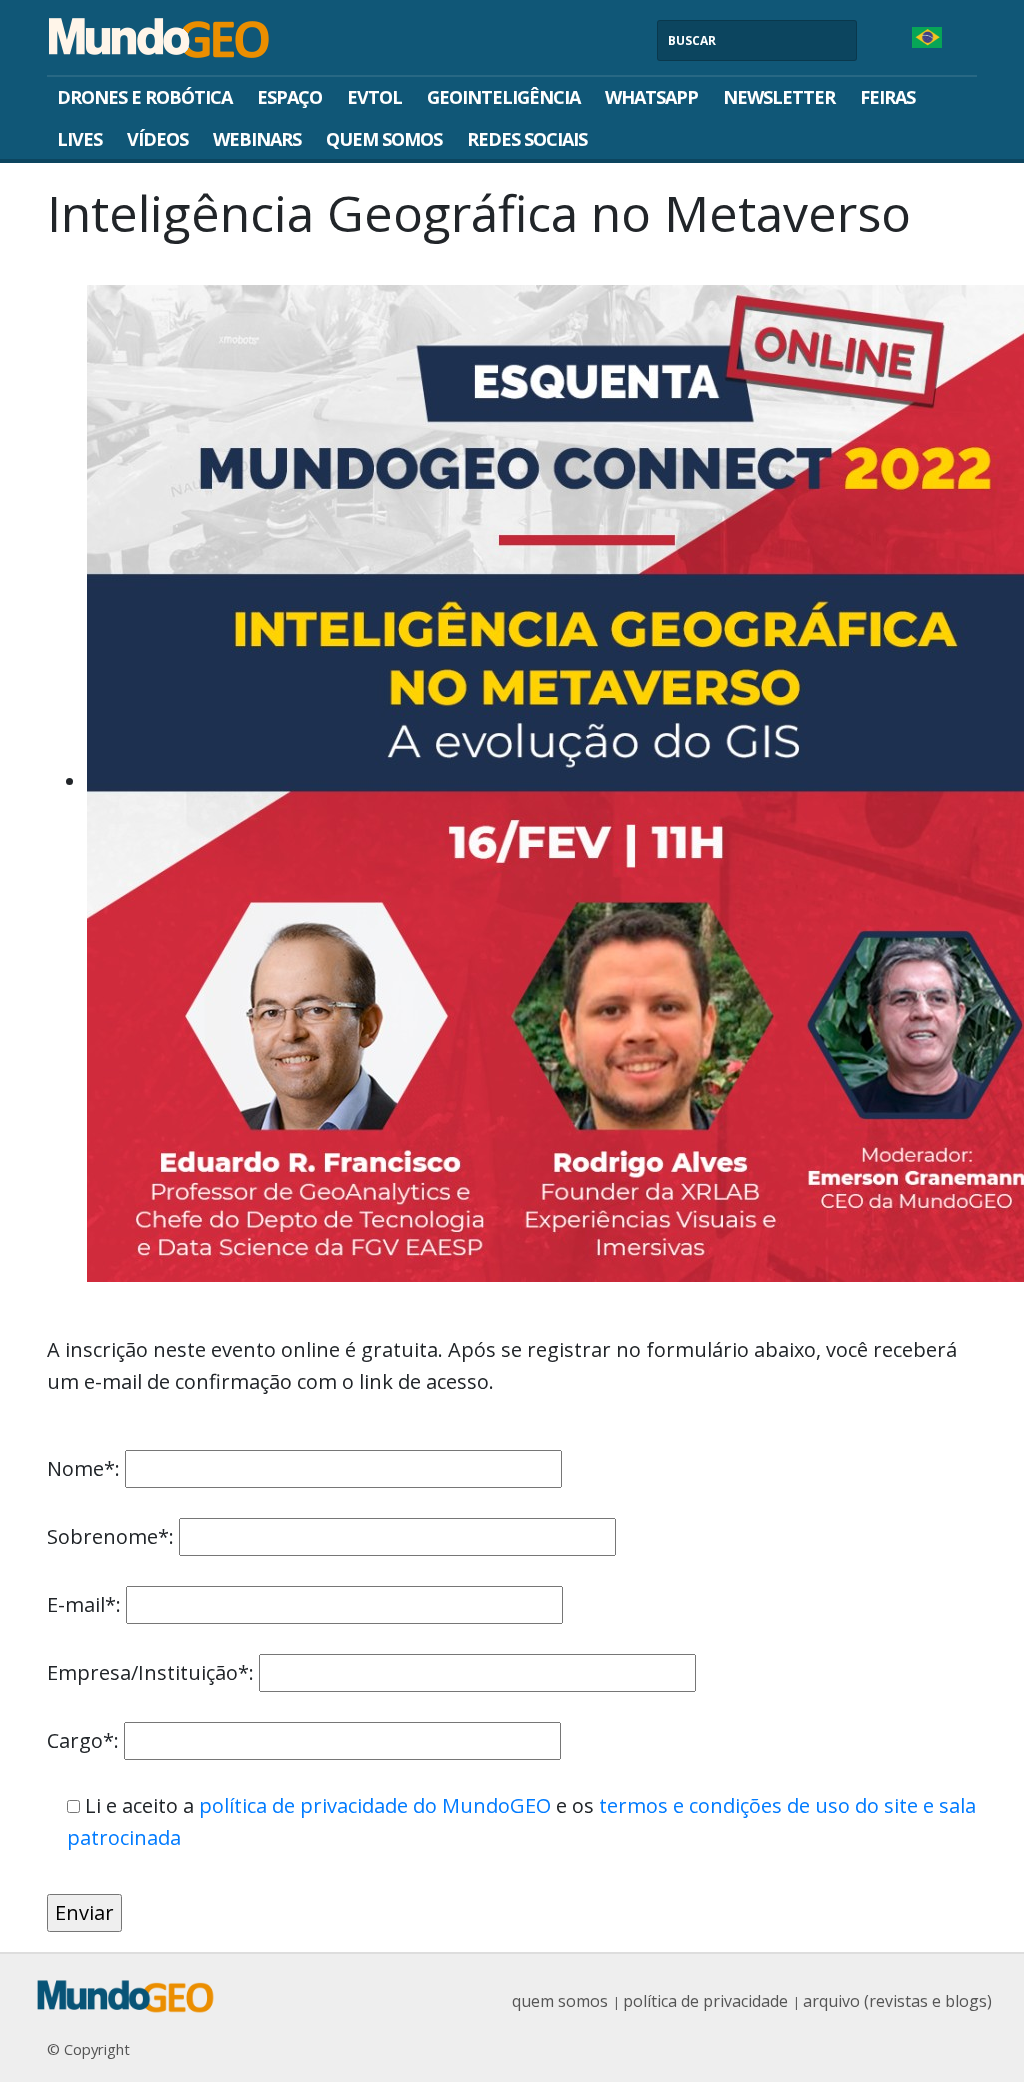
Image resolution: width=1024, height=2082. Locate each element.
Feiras (887, 97)
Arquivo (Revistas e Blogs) (897, 2001)
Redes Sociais (527, 139)
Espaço (289, 97)
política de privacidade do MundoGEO (375, 1805)
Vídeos (157, 139)
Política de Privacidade (705, 2001)
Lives (79, 139)
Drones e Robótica (144, 97)
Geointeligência (503, 97)
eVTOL (374, 97)
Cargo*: (85, 1740)
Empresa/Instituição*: (153, 1672)
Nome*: (86, 1468)
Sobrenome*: (113, 1536)
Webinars (257, 139)
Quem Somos (384, 139)
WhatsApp (651, 97)
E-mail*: (86, 1604)
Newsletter (779, 97)
